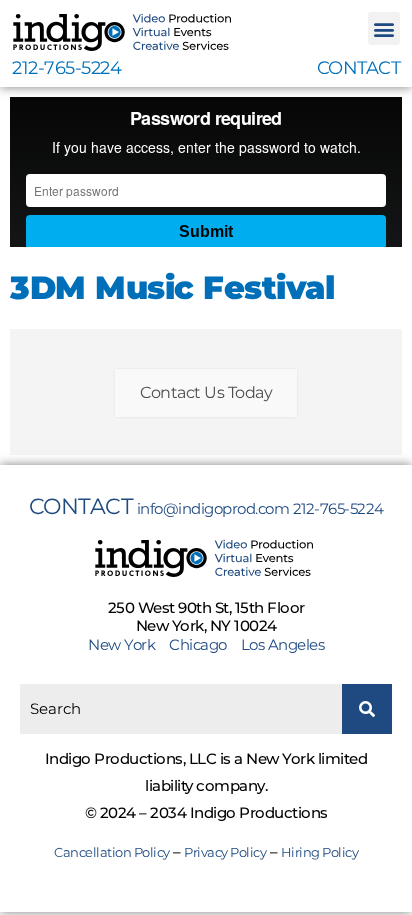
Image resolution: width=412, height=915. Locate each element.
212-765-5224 (66, 68)
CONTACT (359, 68)
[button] (384, 28)
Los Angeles (283, 644)
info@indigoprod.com (213, 508)
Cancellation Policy (112, 852)
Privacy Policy (225, 852)
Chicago (198, 644)
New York (127, 644)
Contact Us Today (206, 392)
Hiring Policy (320, 852)
